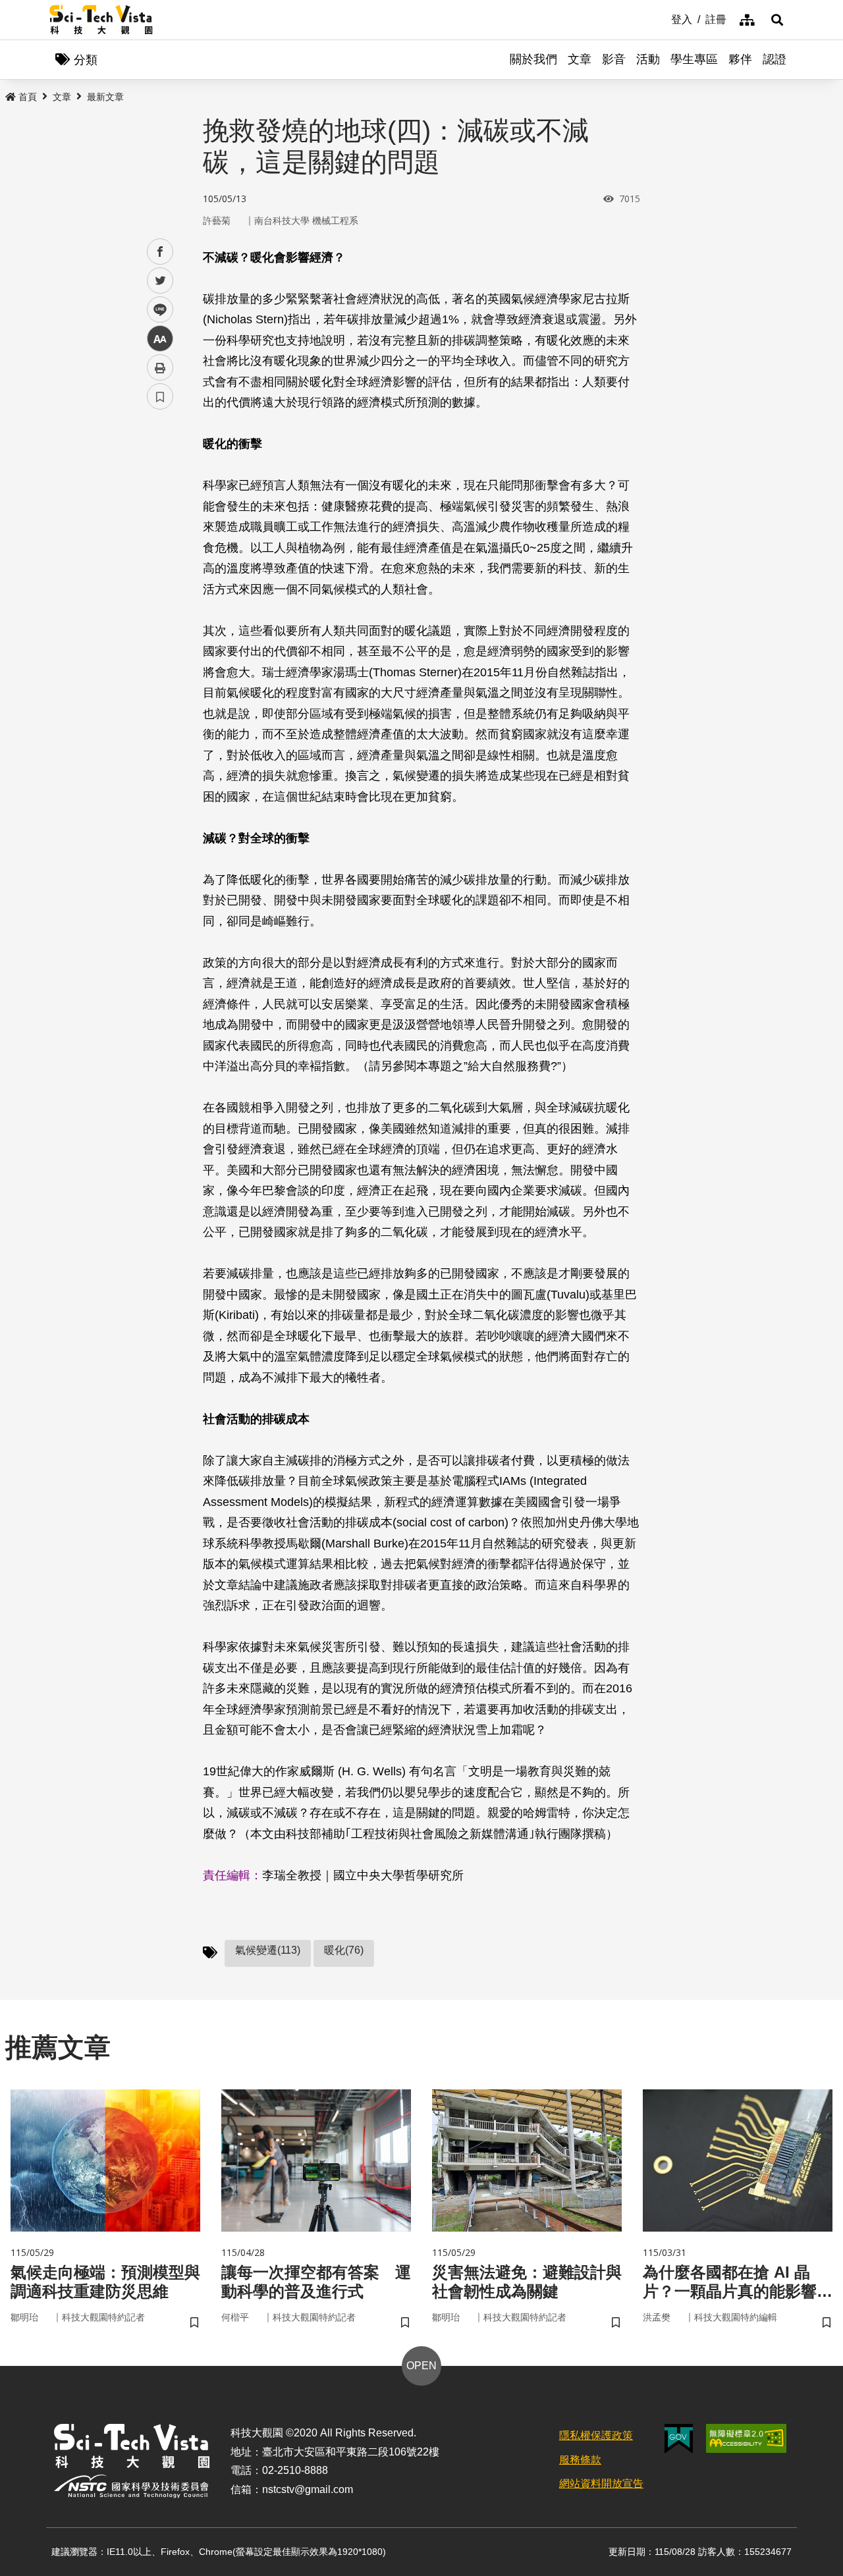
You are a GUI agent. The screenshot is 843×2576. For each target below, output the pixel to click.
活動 (648, 59)
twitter (160, 281)
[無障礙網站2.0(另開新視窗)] (746, 2438)
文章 (580, 59)
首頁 (28, 97)
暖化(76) (344, 1950)
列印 (160, 367)
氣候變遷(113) (268, 1950)
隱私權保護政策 (596, 2435)
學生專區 (694, 59)
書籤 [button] (160, 396)
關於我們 (533, 59)
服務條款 (580, 2460)
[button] (777, 20)
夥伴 (740, 59)
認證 (775, 59)
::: (662, 18)
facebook (160, 252)
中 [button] (160, 339)
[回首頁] (101, 20)
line (156, 310)
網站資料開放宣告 (601, 2483)
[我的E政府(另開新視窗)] (679, 2439)
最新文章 (105, 97)
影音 (614, 59)
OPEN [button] (421, 2366)
